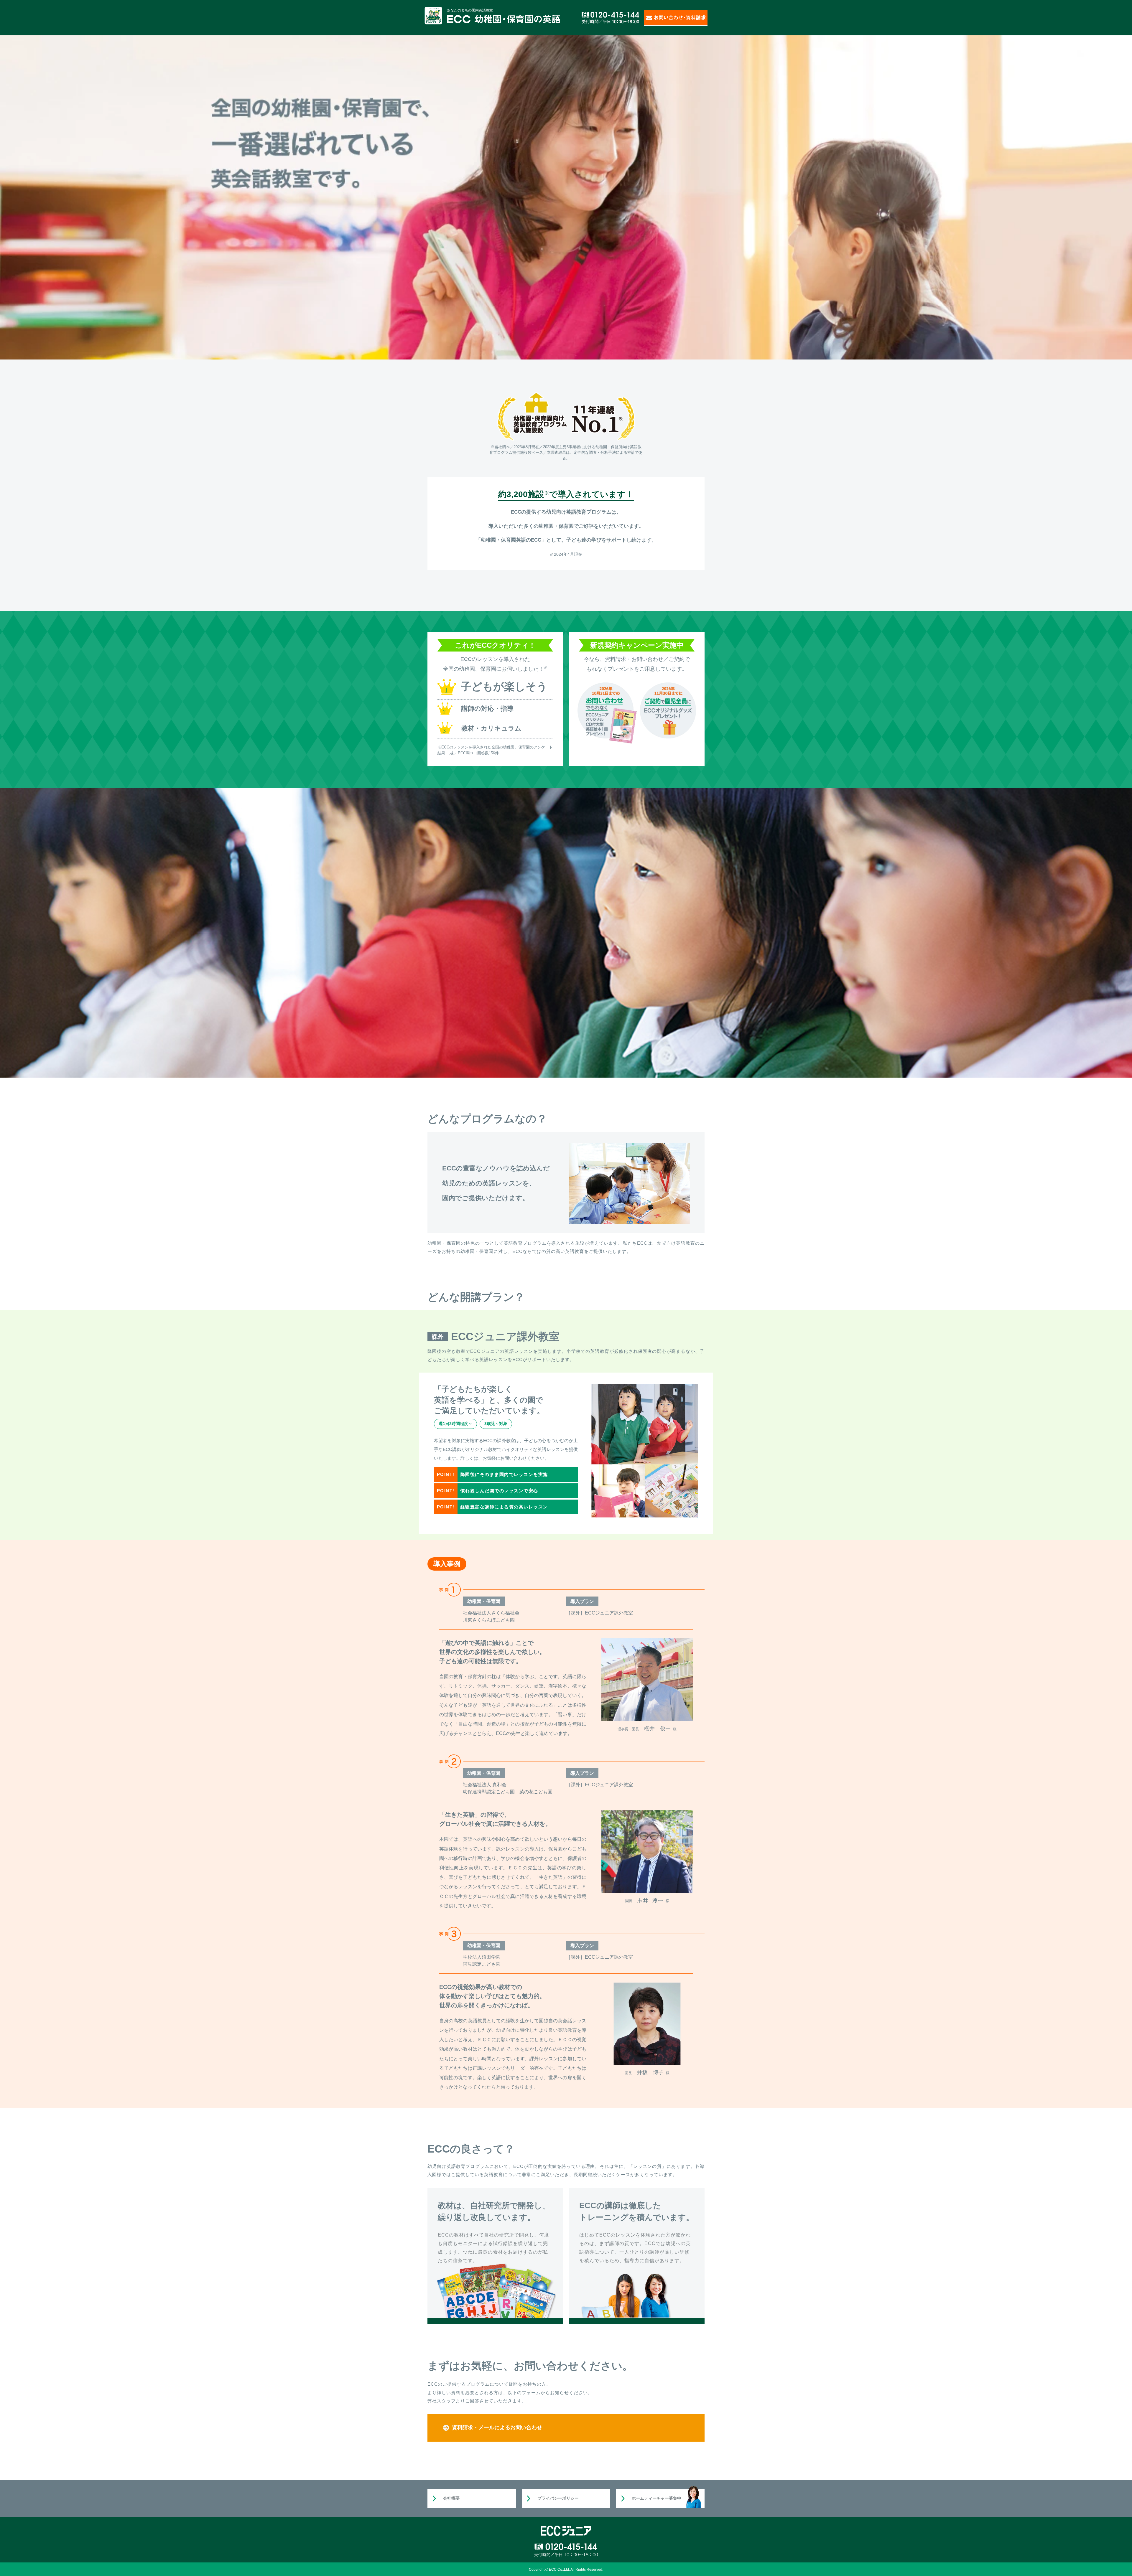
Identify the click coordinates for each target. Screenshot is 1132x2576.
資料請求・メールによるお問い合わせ (497, 2427)
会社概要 (451, 2498)
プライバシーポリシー (558, 2498)
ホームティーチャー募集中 (657, 2498)
